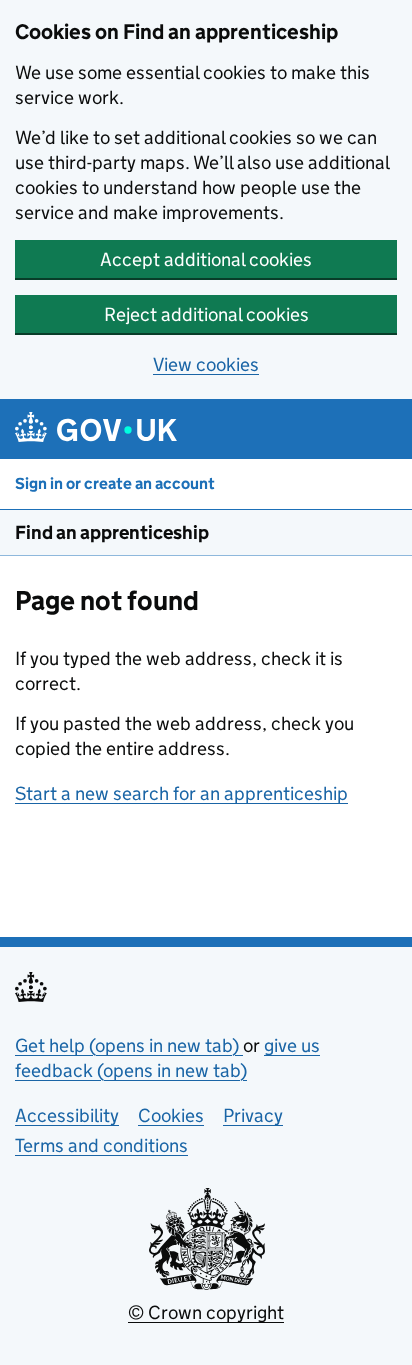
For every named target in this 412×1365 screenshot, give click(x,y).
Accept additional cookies (206, 259)
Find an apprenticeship (112, 532)
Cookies (171, 1115)
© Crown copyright (206, 1312)
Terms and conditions (101, 1145)
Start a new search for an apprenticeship (181, 793)
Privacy (253, 1115)
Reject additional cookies (206, 314)
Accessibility (67, 1115)
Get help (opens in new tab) (129, 1045)
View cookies (206, 364)
